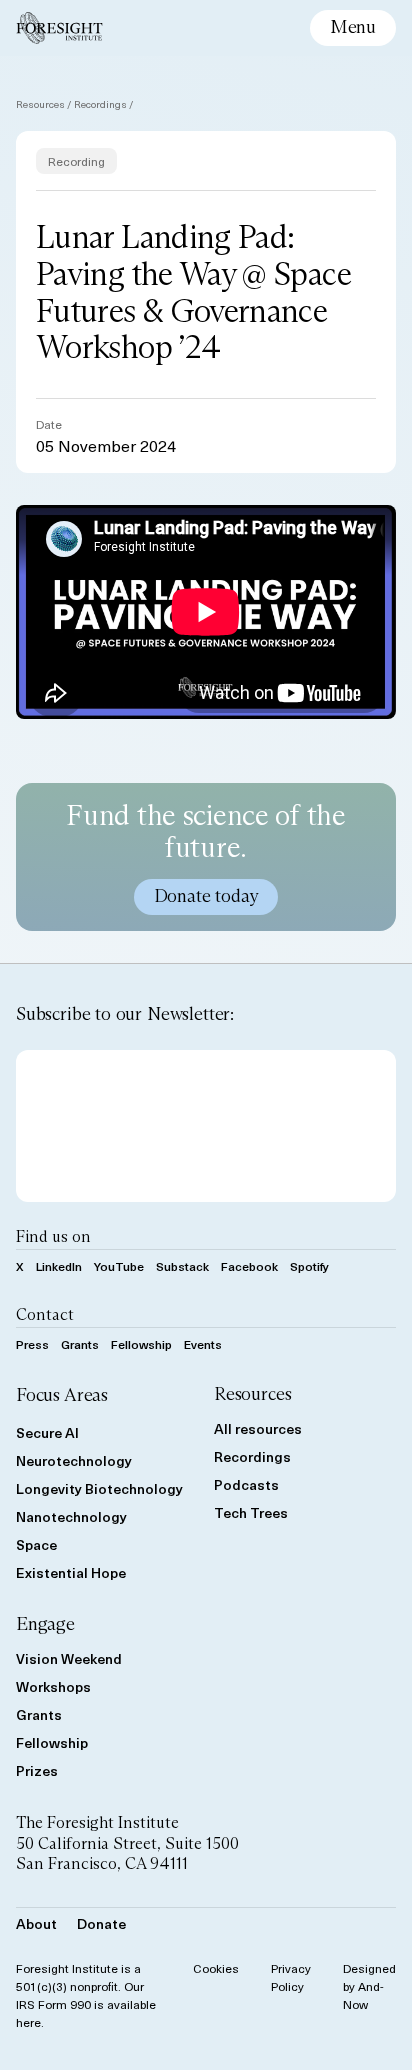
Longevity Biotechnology (99, 1488)
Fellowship (141, 1344)
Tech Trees (251, 1512)
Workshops (53, 1686)
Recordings (100, 103)
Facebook (249, 1266)
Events (203, 1344)
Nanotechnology (71, 1516)
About (36, 1923)
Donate (101, 1923)
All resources (258, 1428)
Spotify (309, 1266)
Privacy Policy (291, 1977)
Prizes (37, 1770)
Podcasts (246, 1484)
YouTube (119, 1266)
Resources (40, 103)
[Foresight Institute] (59, 28)
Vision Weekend (69, 1658)
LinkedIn (59, 1266)
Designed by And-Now (369, 1986)
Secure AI (47, 1432)
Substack (182, 1266)
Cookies (216, 1968)
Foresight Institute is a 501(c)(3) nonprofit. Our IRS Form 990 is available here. (86, 1995)
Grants (80, 1344)
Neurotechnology (74, 1460)
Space (36, 1544)
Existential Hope (71, 1572)
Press (32, 1344)
